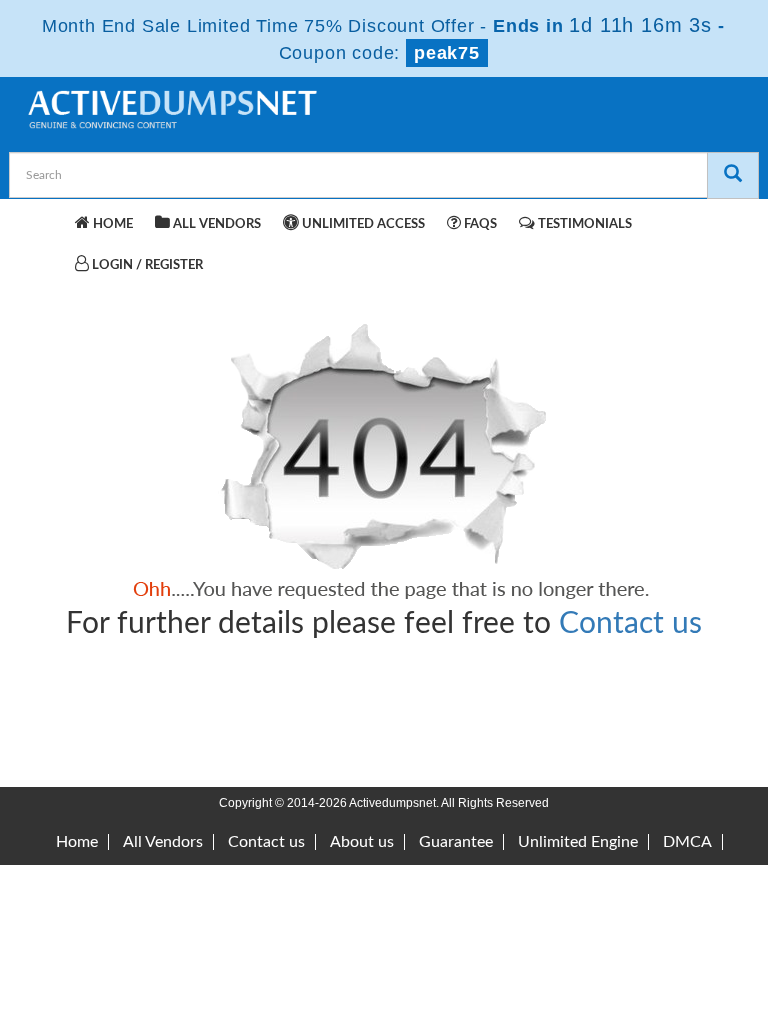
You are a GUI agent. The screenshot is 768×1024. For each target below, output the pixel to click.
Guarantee (456, 842)
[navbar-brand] (49, 221)
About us (362, 842)
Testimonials (583, 224)
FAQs (479, 224)
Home (111, 224)
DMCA (687, 842)
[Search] (733, 175)
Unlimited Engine (578, 842)
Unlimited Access (362, 224)
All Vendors (215, 224)
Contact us (630, 624)
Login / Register (146, 265)
